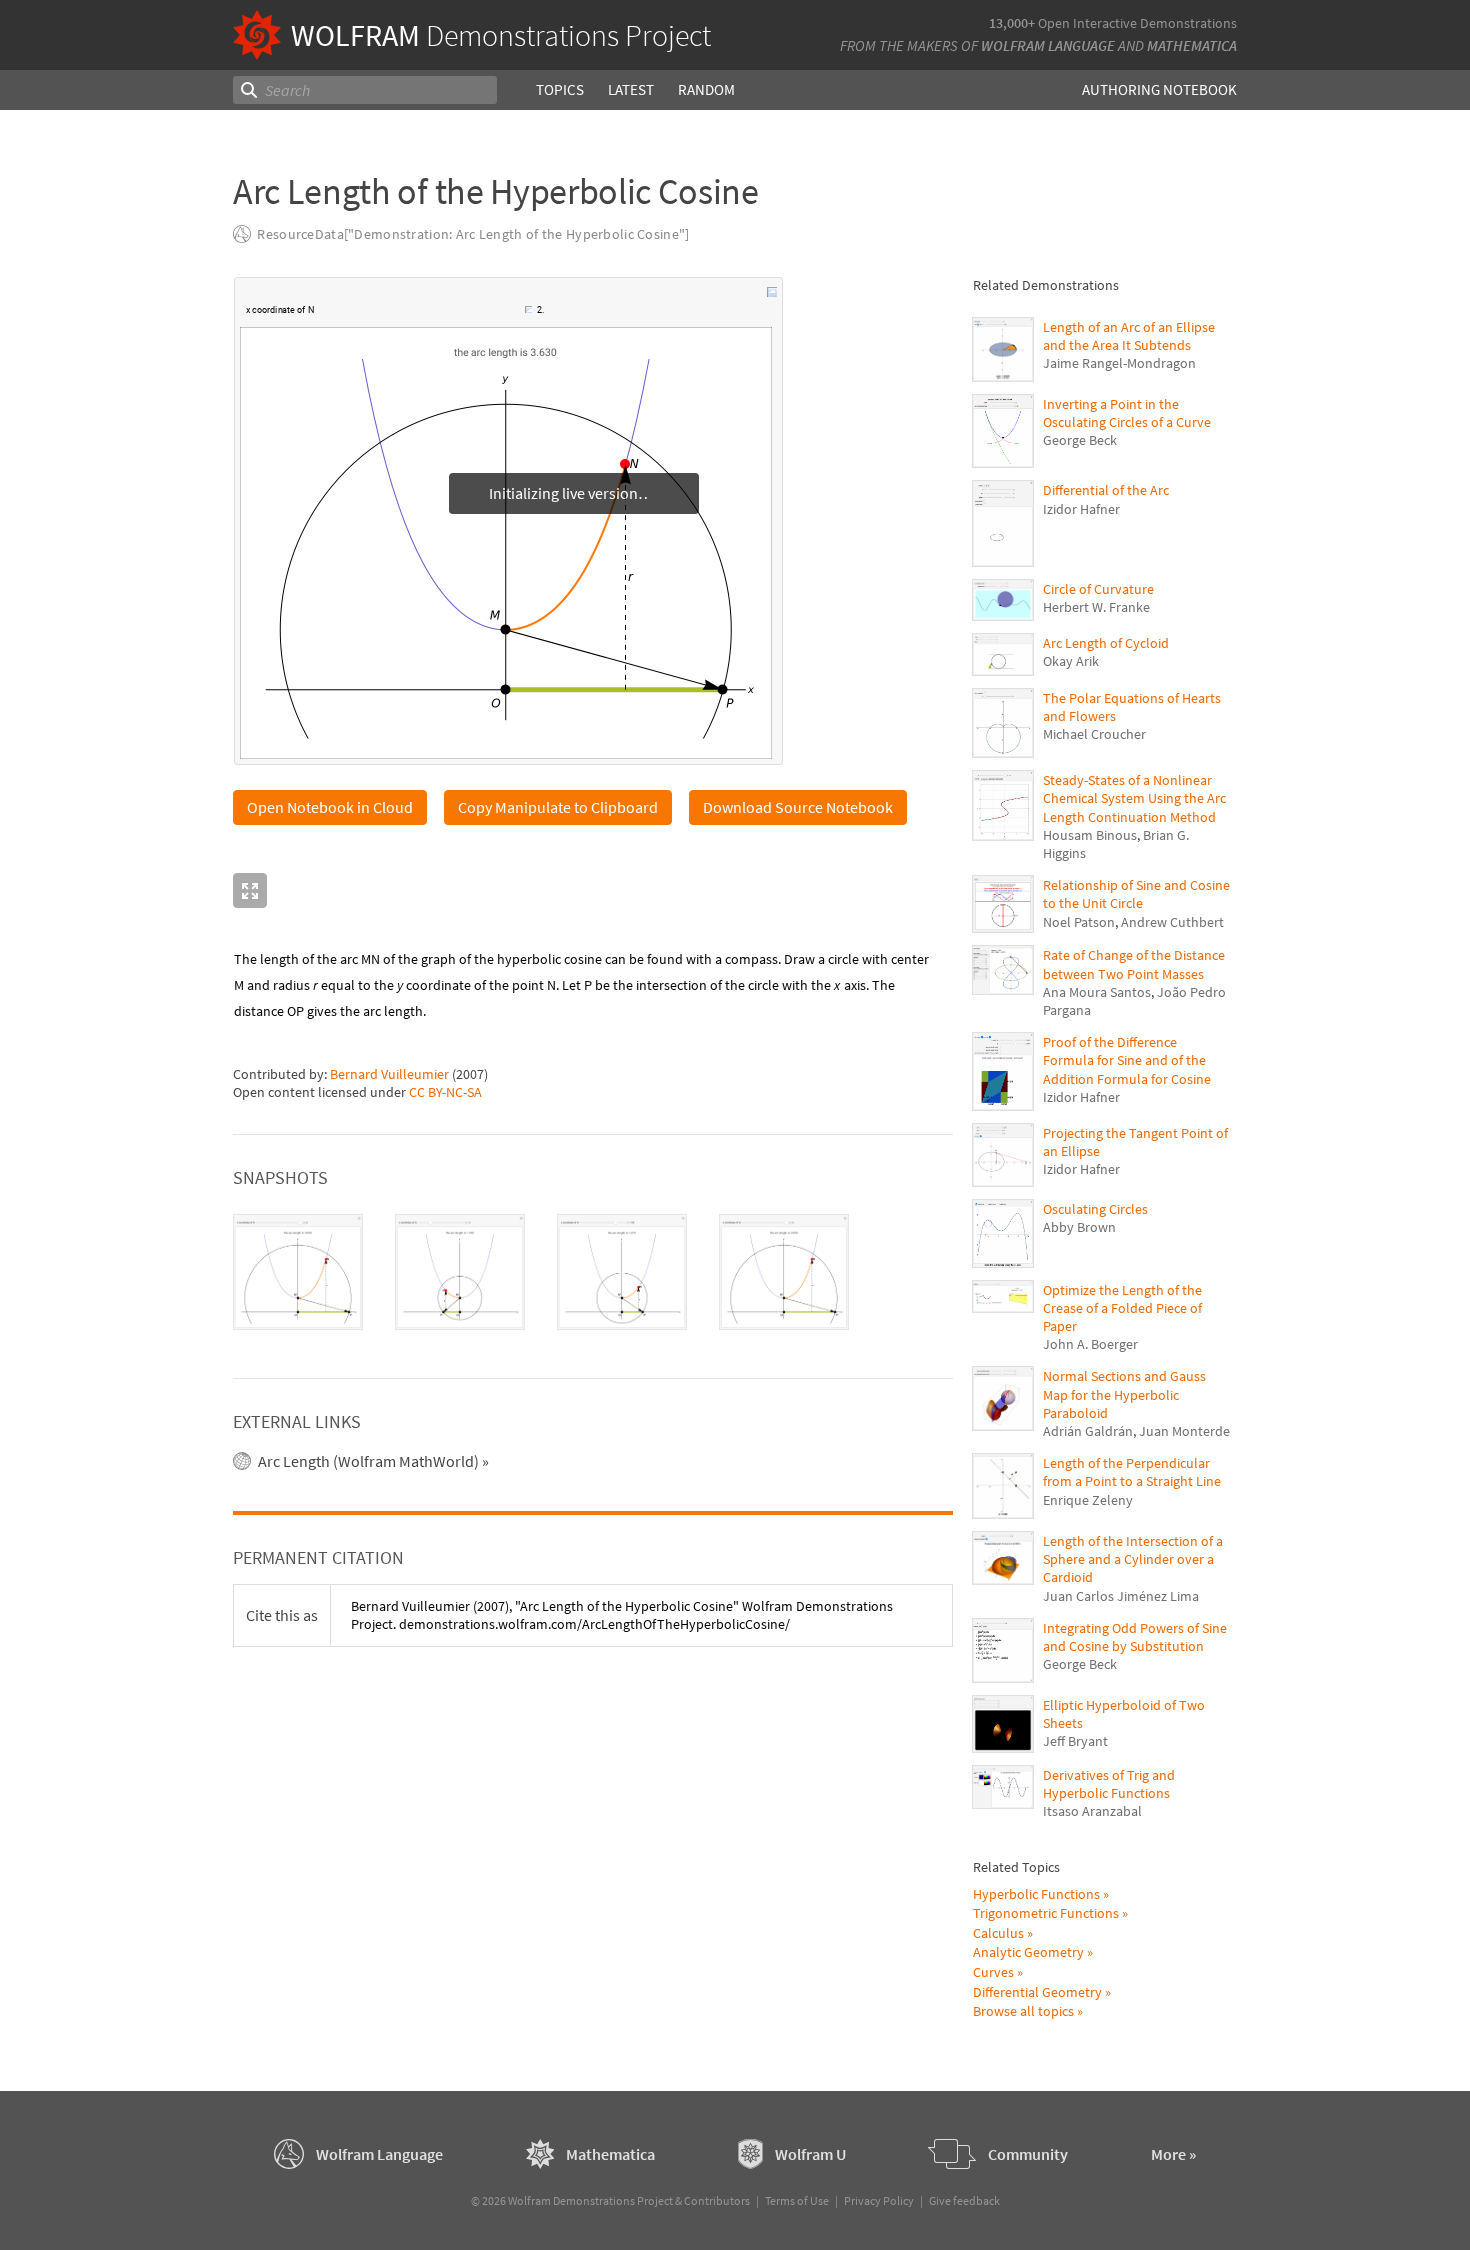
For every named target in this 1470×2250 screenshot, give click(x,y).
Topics (560, 89)
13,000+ (1012, 23)
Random (706, 89)
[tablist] (593, 1272)
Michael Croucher (1094, 734)
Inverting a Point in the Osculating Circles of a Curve (1127, 413)
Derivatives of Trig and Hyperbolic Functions (1109, 1784)
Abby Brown (1079, 1227)
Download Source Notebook (798, 807)
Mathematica (1192, 45)
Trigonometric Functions (1046, 1913)
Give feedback (964, 2200)
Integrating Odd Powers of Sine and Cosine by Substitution (1135, 1637)
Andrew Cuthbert (1172, 922)
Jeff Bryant (1075, 1741)
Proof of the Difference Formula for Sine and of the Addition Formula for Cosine (1127, 1060)
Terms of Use (797, 2200)
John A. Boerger (1090, 1344)
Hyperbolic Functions (1036, 1894)
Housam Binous (1090, 835)
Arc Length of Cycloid (1106, 643)
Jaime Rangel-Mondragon (1119, 363)
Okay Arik (1071, 661)
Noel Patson (1079, 922)
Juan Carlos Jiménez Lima (1121, 1596)
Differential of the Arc (1106, 490)
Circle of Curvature (1098, 589)
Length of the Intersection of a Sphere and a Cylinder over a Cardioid (1133, 1559)
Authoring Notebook (1159, 89)
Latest (631, 89)
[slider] (421, 320)
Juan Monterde (1184, 1431)
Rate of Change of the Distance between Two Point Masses (1134, 964)
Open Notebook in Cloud (330, 807)
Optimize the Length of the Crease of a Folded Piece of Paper (1122, 1308)
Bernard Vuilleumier (389, 1074)
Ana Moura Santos (1097, 992)
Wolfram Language (1048, 45)
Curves (993, 1972)
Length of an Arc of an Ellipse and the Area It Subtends (1129, 336)
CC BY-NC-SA (445, 1092)
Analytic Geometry (1028, 1952)
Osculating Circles (1095, 1209)
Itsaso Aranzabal (1092, 1811)
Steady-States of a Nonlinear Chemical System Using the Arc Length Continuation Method (1134, 798)
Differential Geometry (1037, 1992)
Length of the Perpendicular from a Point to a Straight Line (1132, 1472)
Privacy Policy (879, 2200)
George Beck (1080, 440)
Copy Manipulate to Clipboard (558, 807)
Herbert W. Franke (1096, 607)
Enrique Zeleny (1088, 1500)
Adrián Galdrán (1088, 1431)
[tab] (298, 1272)
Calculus (998, 1933)
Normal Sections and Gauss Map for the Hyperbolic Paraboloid (1124, 1394)
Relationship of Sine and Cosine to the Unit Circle (1136, 894)
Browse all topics (1023, 2011)
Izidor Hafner (1081, 509)
